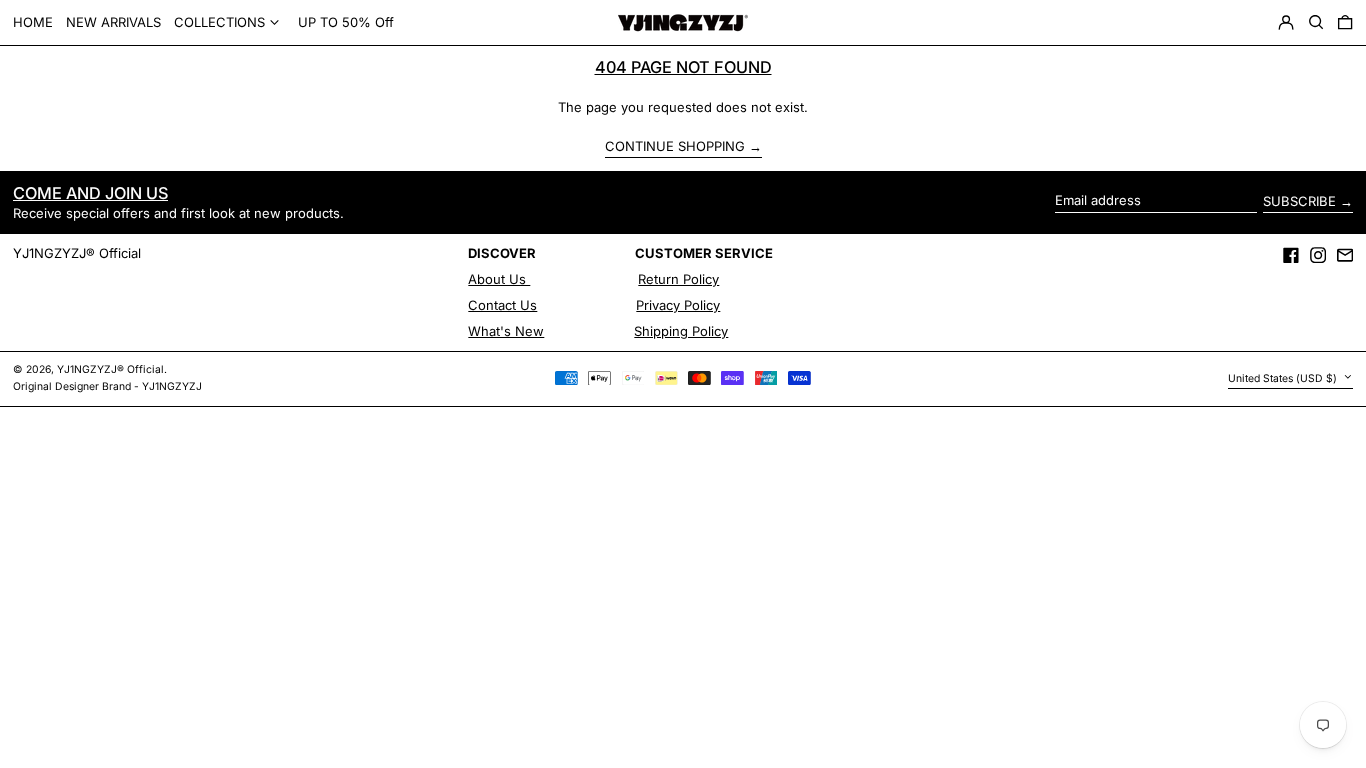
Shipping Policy (681, 331)
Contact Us (502, 305)
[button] (1316, 23)
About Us (499, 279)
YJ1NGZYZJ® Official (77, 253)
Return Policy (678, 279)
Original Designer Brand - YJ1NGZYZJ (107, 386)
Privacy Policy (678, 305)
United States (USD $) (1284, 378)
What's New (506, 331)
